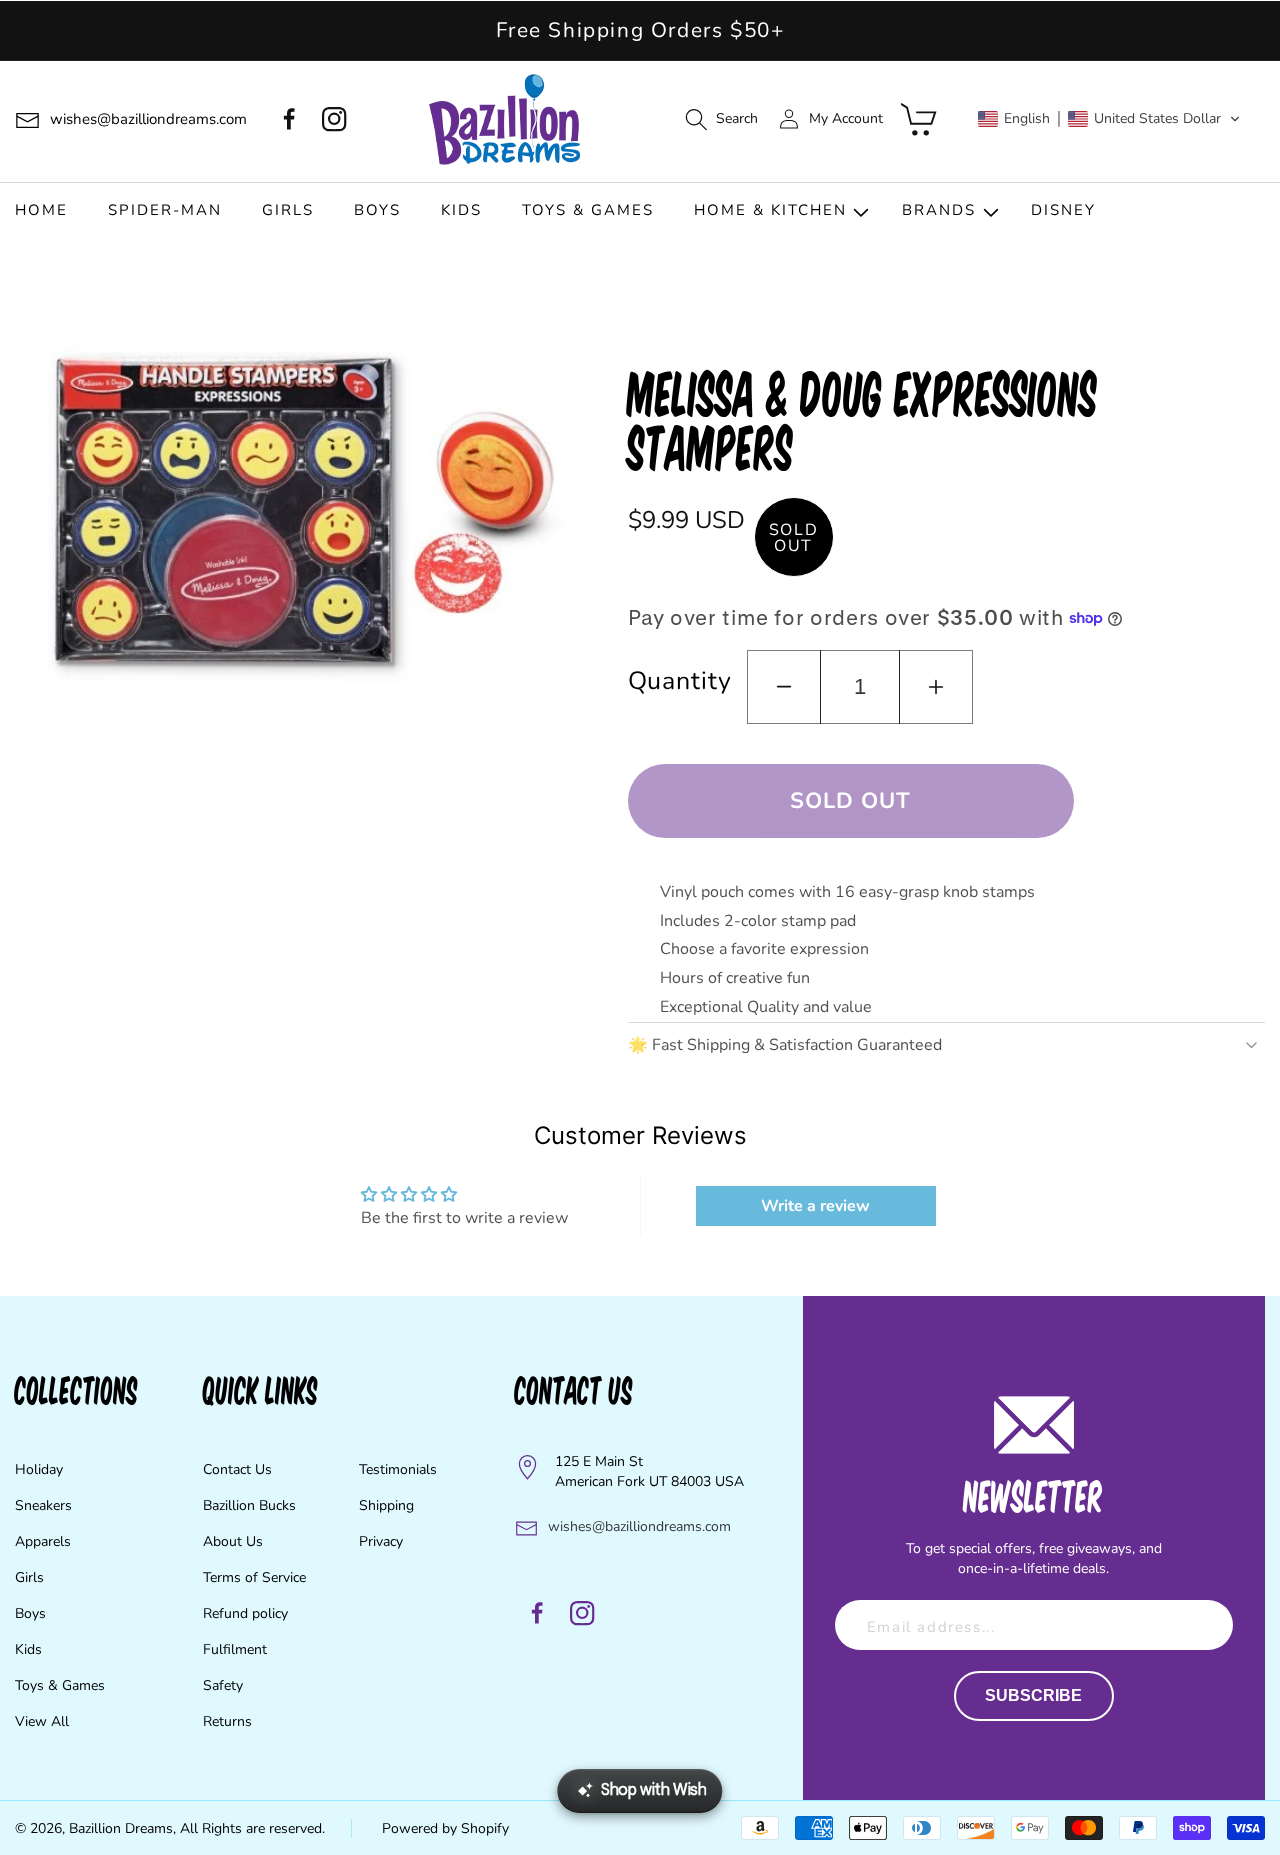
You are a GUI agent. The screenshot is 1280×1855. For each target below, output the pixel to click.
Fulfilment (235, 1649)
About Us (233, 1541)
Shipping (386, 1505)
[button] (721, 119)
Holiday (39, 1469)
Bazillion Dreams (121, 1828)
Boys (30, 1613)
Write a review (815, 1206)
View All (42, 1721)
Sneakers (43, 1505)
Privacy (381, 1541)
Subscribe (1033, 1695)
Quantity (680, 681)
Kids (28, 1649)
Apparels (43, 1541)
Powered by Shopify (445, 1828)
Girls (29, 1577)
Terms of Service (254, 1577)
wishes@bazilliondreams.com (639, 1526)
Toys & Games (60, 1685)
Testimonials (398, 1469)
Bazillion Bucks (249, 1505)
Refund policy (245, 1613)
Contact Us (237, 1469)
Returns (227, 1721)
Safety (223, 1685)
